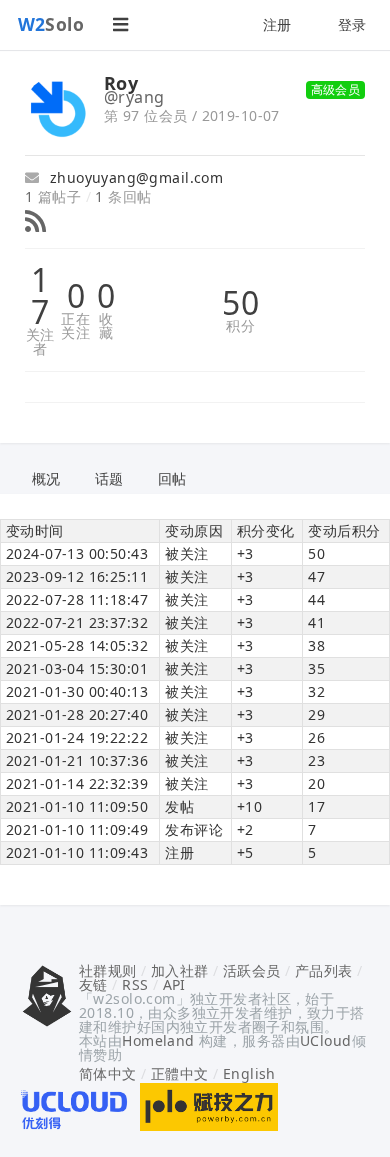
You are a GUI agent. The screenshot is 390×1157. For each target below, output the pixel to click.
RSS (135, 984)
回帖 (172, 478)
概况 (46, 478)
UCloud (326, 1040)
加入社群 (180, 970)
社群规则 (108, 970)
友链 (93, 984)
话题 (109, 478)
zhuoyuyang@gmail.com (134, 177)
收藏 (106, 326)
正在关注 (75, 326)
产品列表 (324, 970)
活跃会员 (252, 970)
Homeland (158, 1040)
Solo (51, 24)
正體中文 (180, 1073)
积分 (240, 326)
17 (40, 296)
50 (240, 303)
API (174, 984)
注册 (277, 24)
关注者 (40, 342)
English (249, 1073)
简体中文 (108, 1073)
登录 (352, 24)
